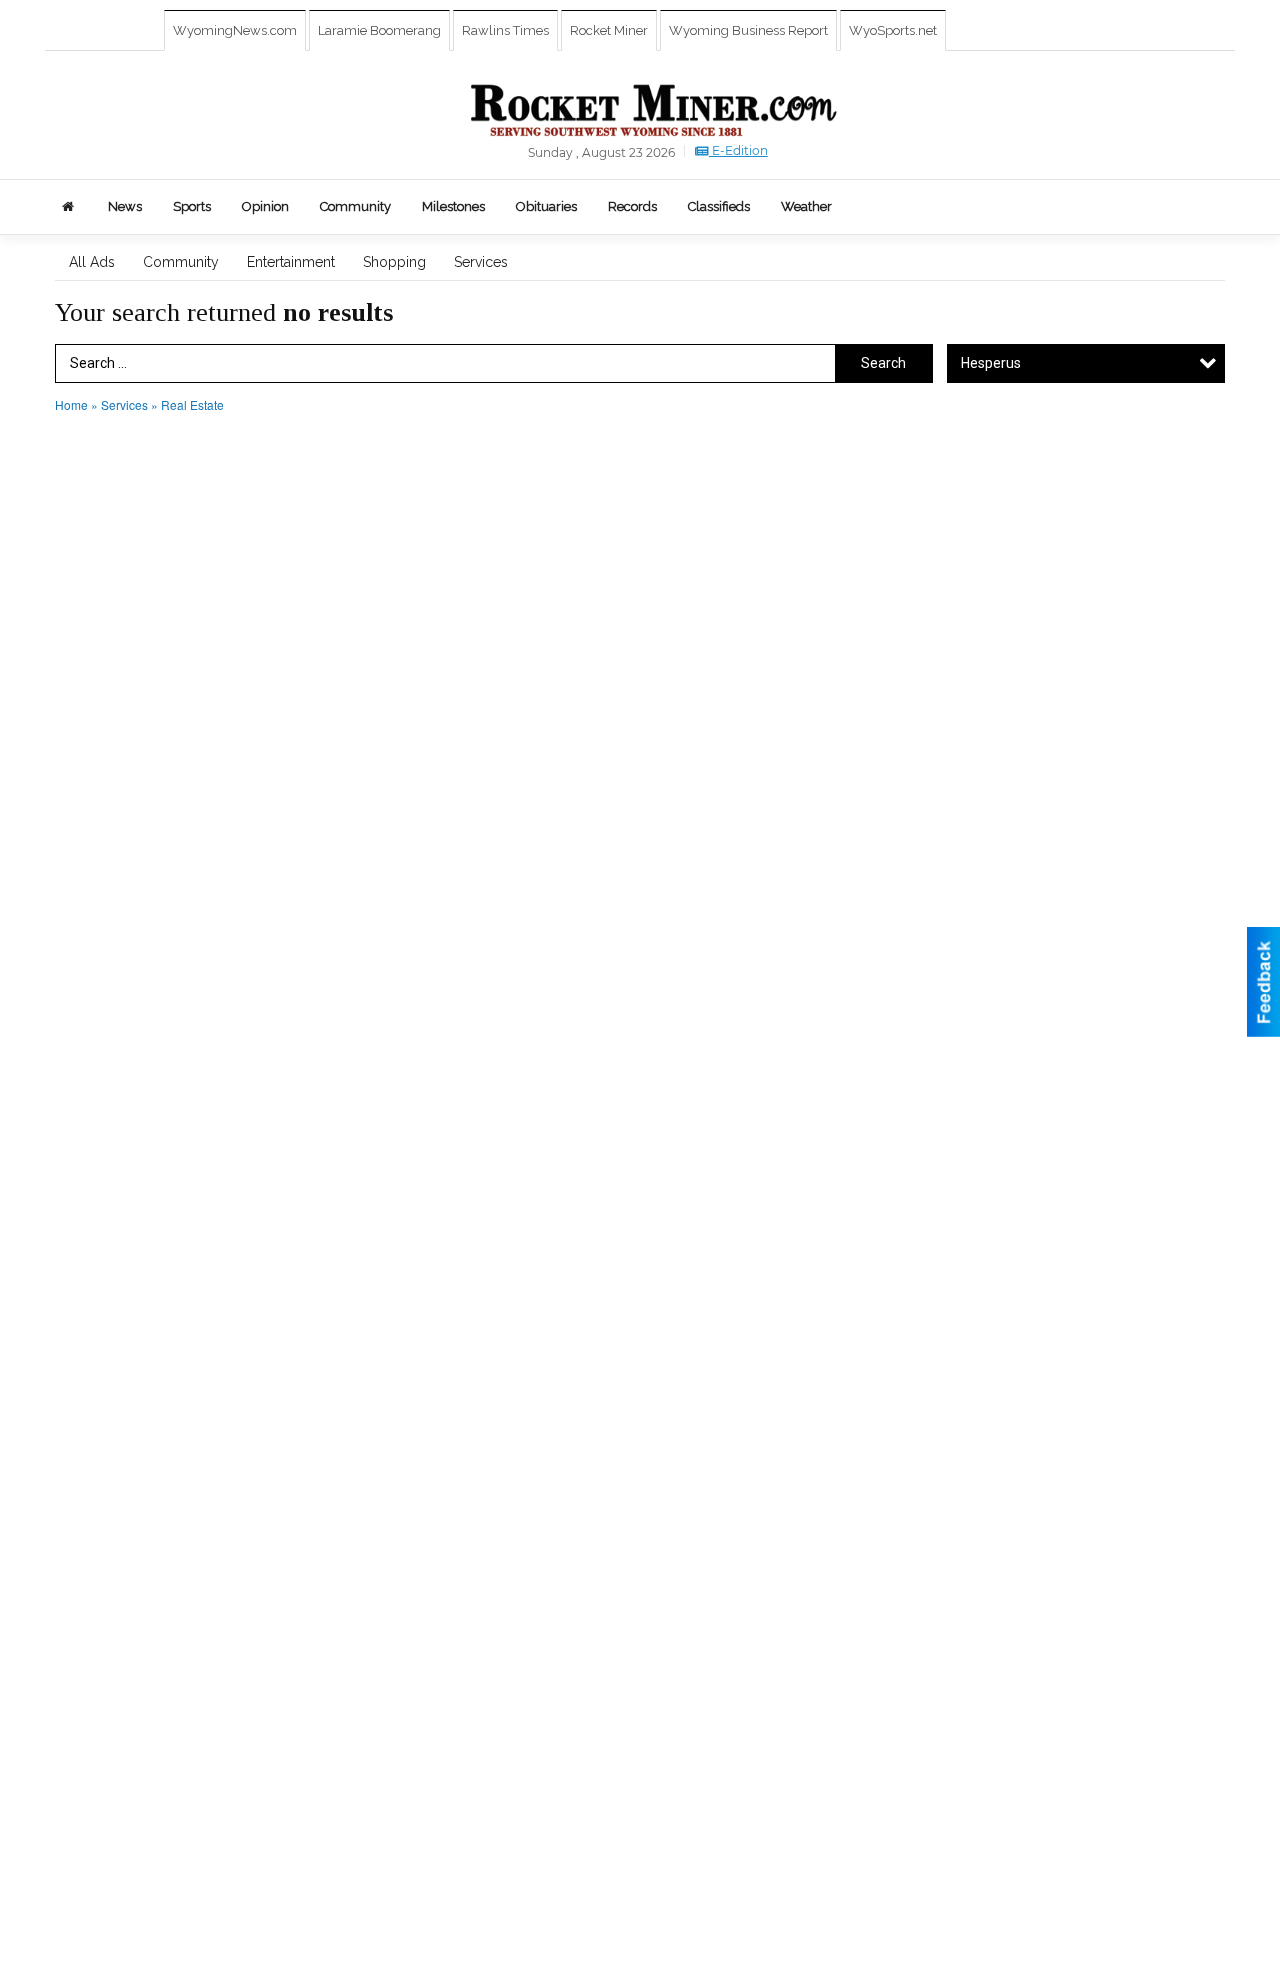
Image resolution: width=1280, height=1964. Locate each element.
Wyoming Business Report (748, 30)
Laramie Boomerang (379, 30)
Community (181, 262)
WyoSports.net (893, 30)
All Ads (92, 262)
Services (481, 262)
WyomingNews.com (235, 30)
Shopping (394, 262)
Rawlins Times (505, 30)
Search (883, 363)
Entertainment (291, 262)
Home (71, 404)
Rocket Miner (609, 30)
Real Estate (192, 404)
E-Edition (738, 150)
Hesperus (991, 363)
